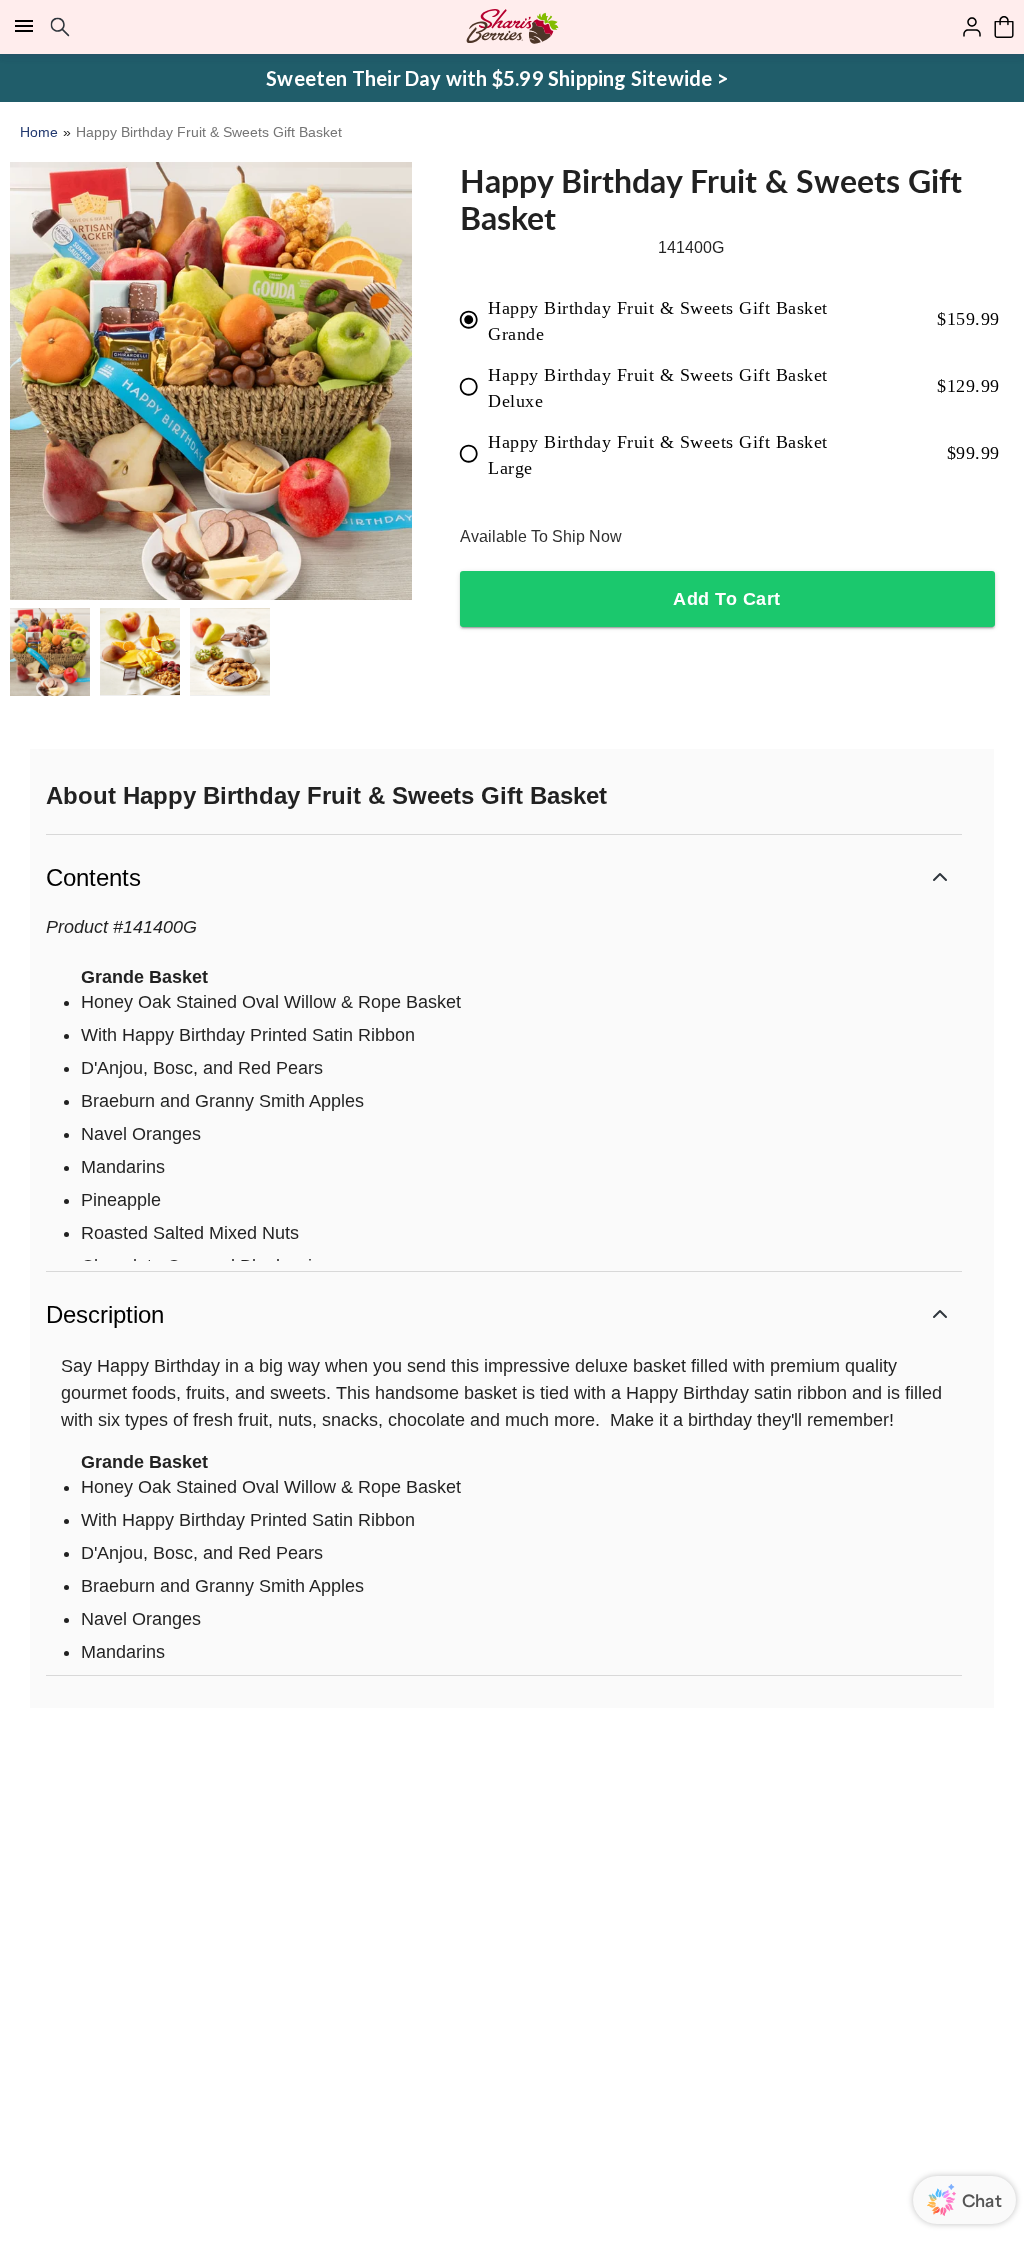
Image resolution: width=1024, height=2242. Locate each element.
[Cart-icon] (1004, 27)
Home (39, 132)
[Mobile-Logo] (512, 27)
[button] (504, 875)
